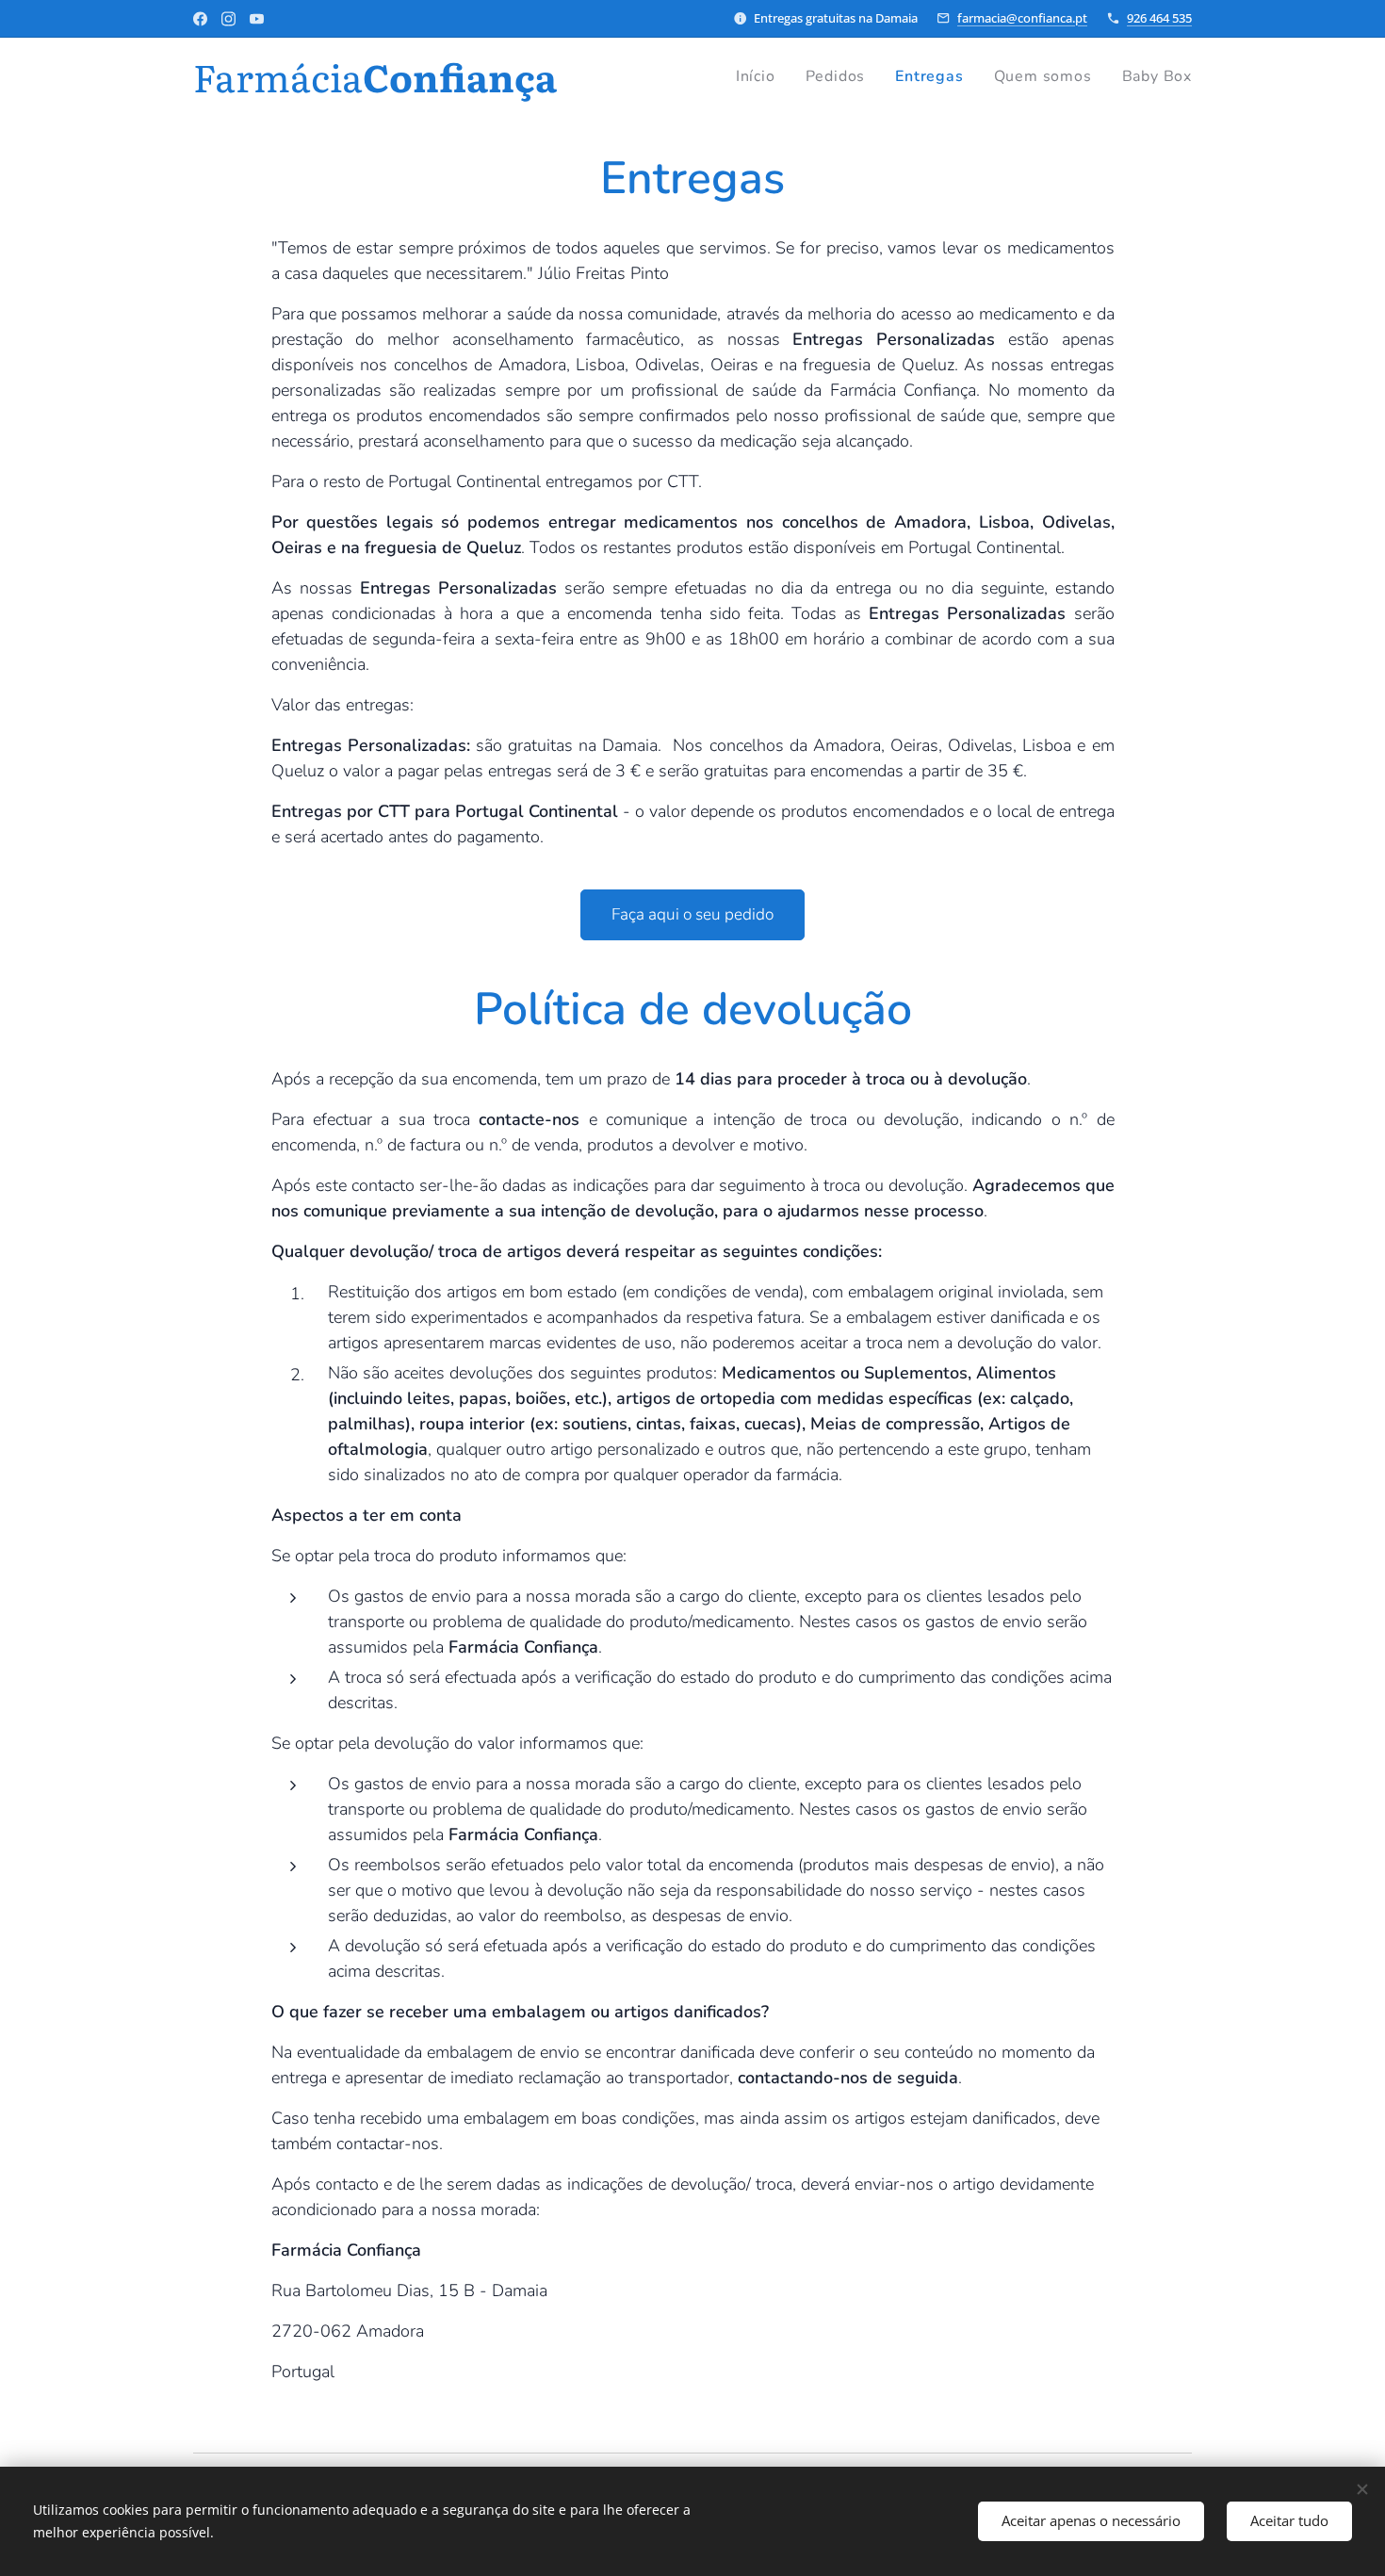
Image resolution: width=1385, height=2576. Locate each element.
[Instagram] (228, 19)
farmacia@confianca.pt (1022, 18)
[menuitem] (761, 76)
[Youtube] (257, 19)
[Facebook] (200, 19)
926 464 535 (1159, 18)
